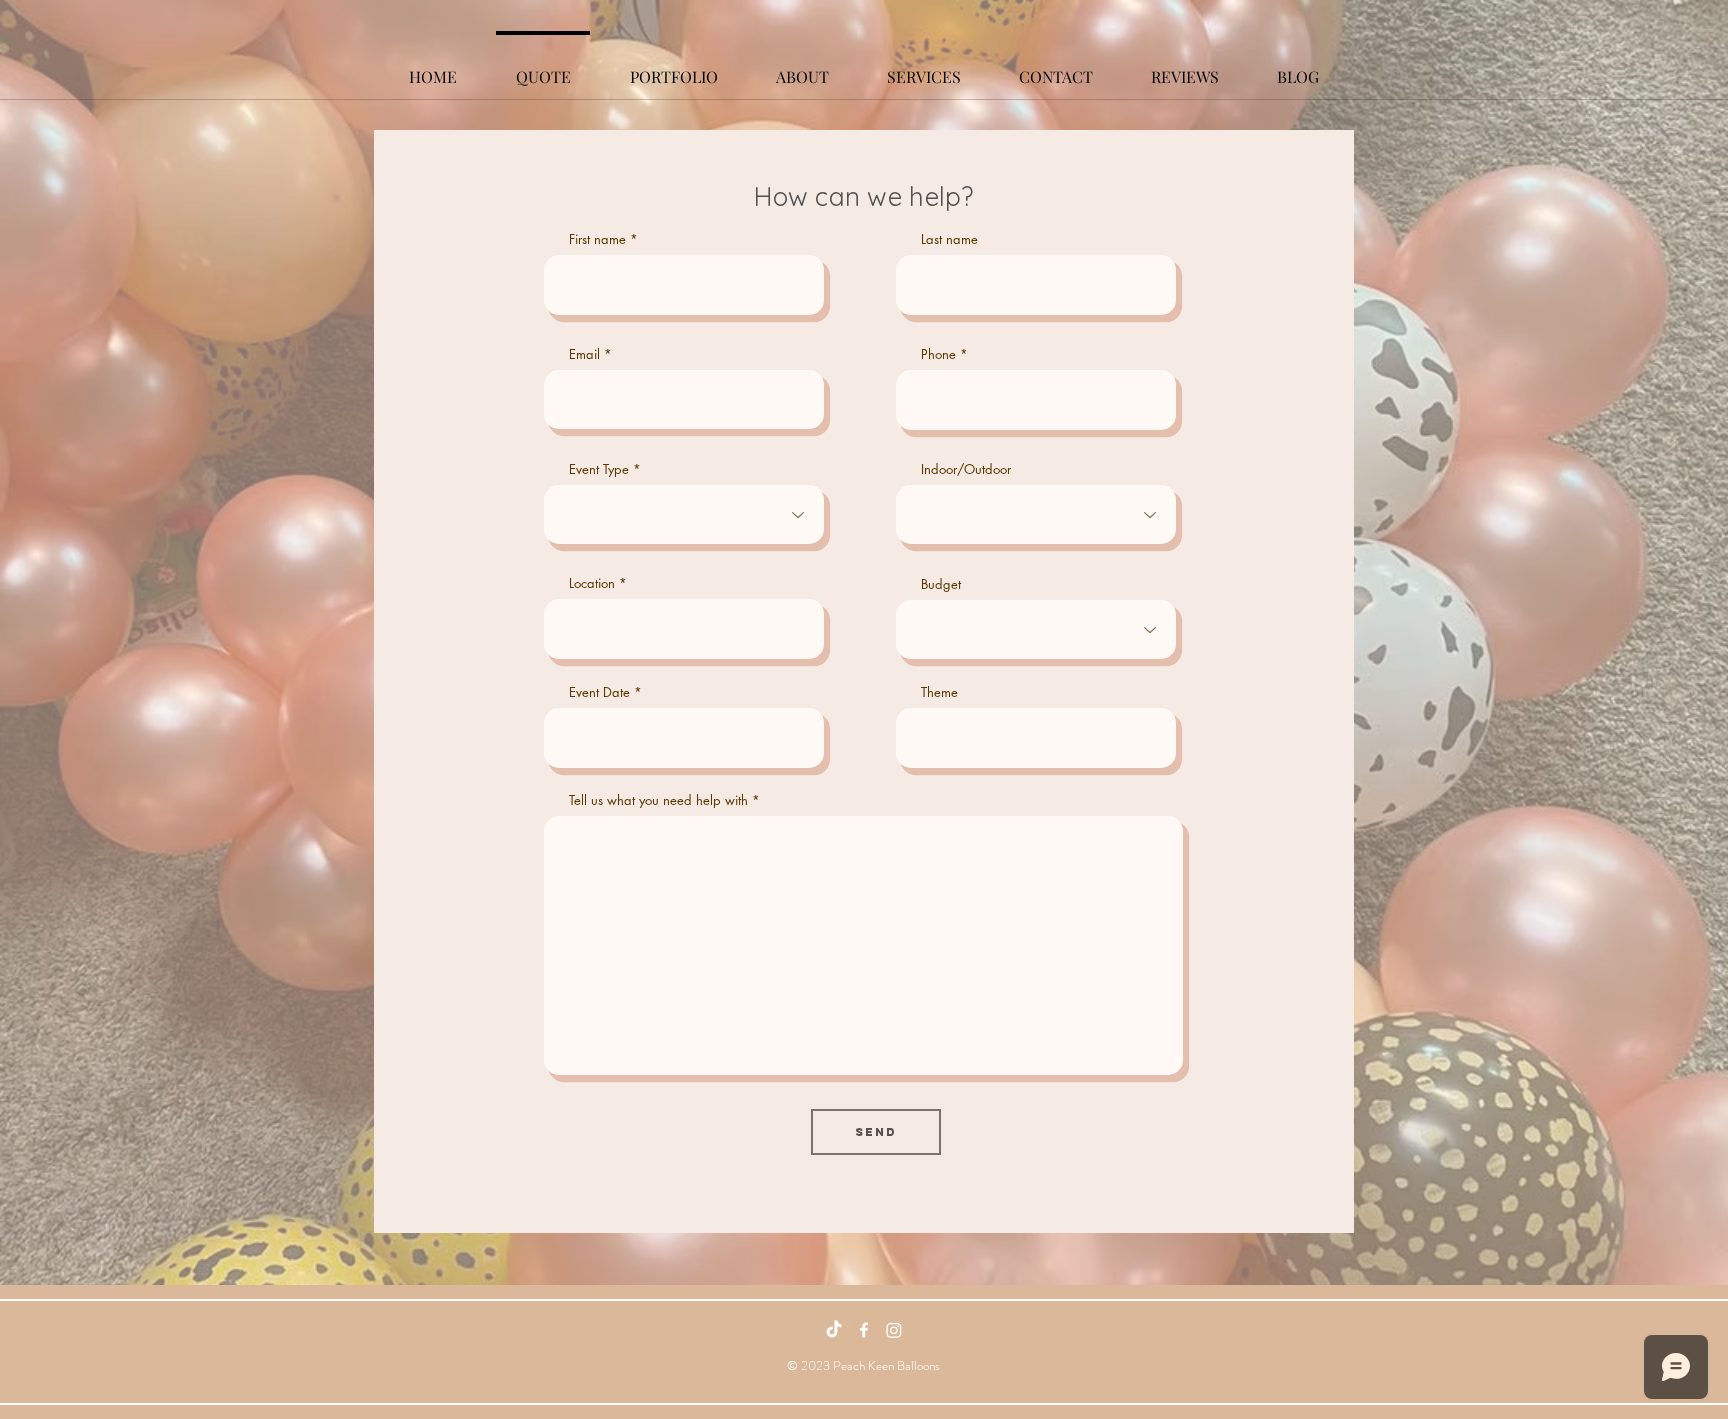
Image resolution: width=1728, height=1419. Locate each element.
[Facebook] (864, 1330)
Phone (938, 354)
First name (597, 239)
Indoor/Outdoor (966, 469)
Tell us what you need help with (658, 800)
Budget (941, 584)
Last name (949, 239)
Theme (939, 692)
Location (592, 583)
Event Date (599, 692)
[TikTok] (834, 1330)
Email (584, 354)
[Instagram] (894, 1330)
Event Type (599, 469)
